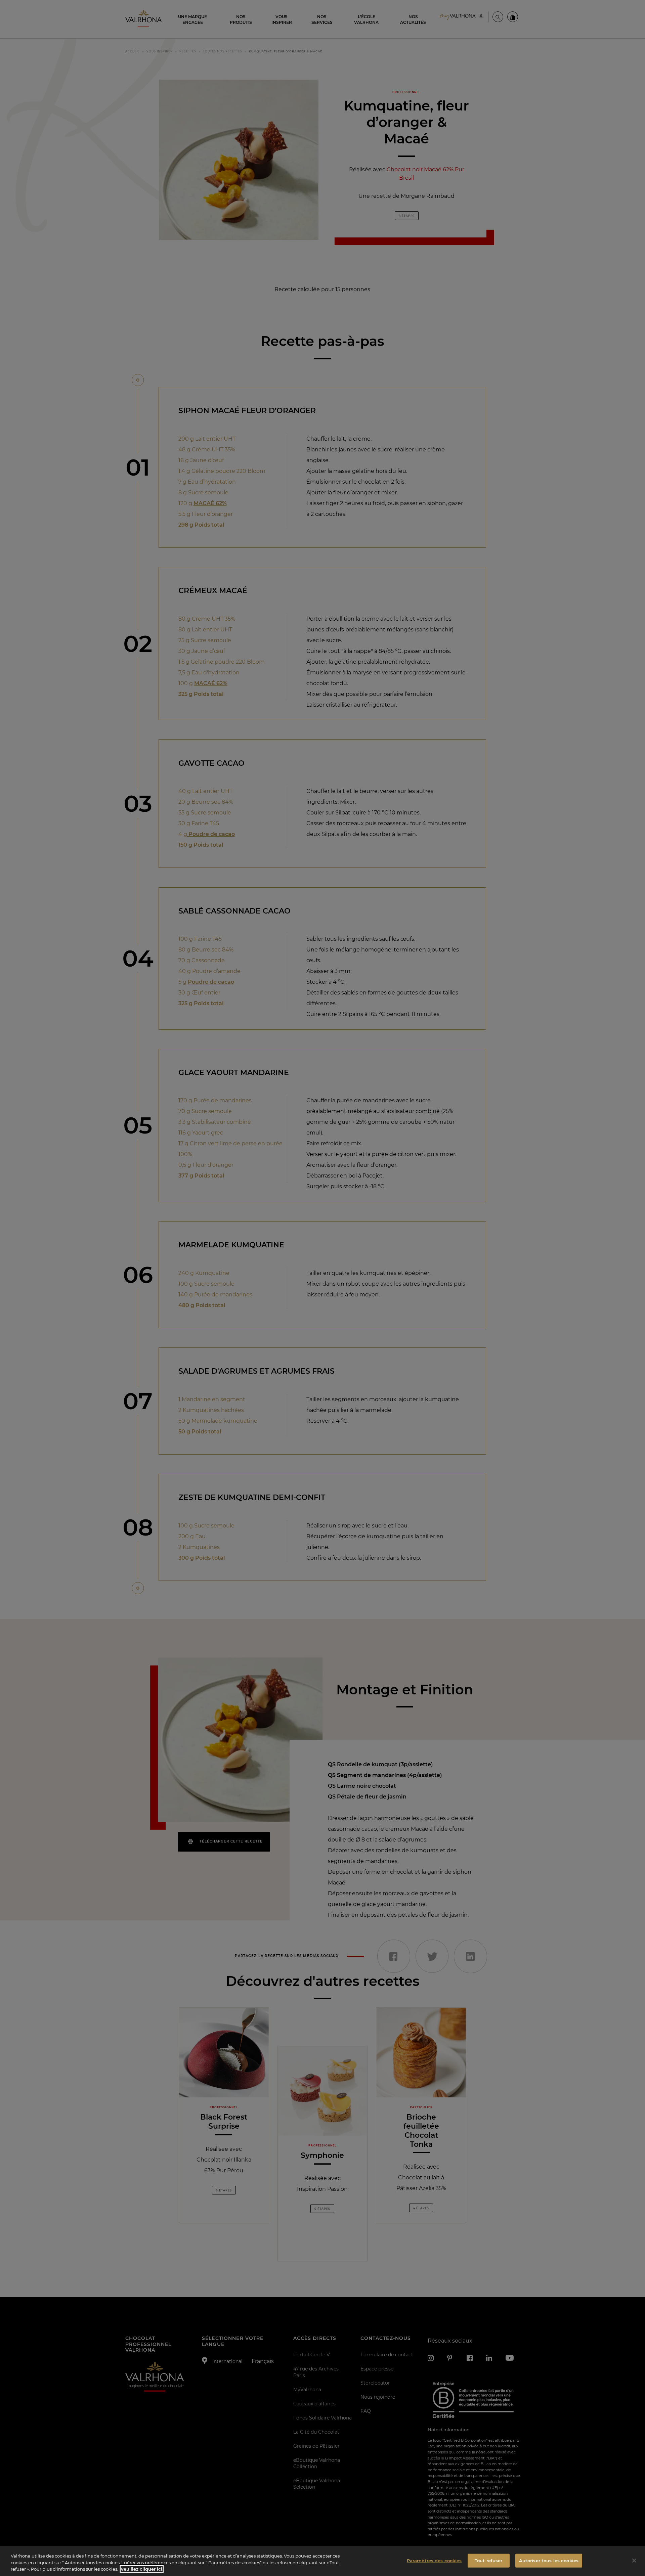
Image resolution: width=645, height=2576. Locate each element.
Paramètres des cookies (434, 2560)
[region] (322, 2561)
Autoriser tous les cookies (549, 2560)
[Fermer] (634, 2561)
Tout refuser (489, 2560)
